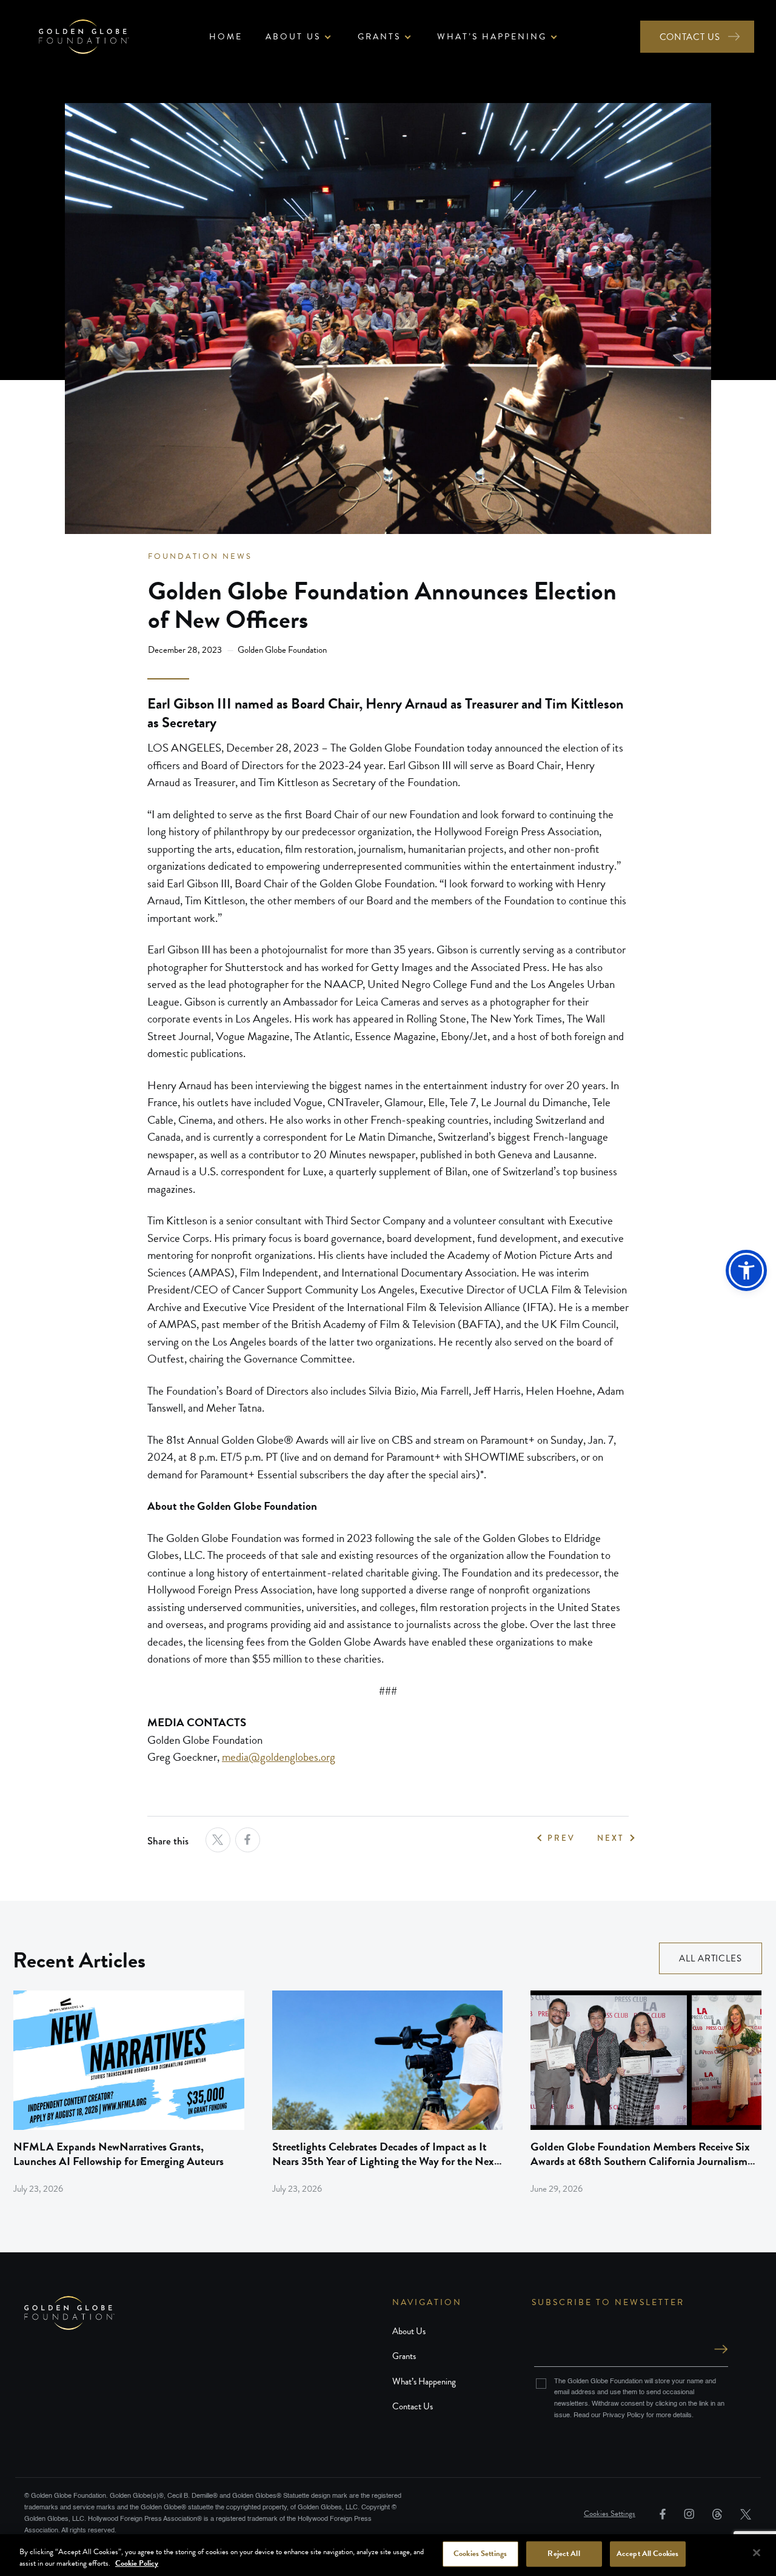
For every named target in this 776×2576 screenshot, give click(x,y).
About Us (409, 2331)
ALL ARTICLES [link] (711, 1958)
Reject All (564, 2554)
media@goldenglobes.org (279, 1757)
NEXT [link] (610, 1838)
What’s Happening (424, 2381)
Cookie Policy (137, 2563)
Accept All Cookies (647, 2554)
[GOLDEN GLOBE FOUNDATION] (208, 2313)
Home (226, 37)
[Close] (757, 2553)
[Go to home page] (84, 37)
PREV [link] (561, 1838)
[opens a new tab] (218, 1840)
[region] (388, 2555)
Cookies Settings (610, 2514)
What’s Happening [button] (492, 37)
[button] (746, 1270)
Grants (404, 2356)
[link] (129, 2093)
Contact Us (413, 2406)
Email (631, 2337)
